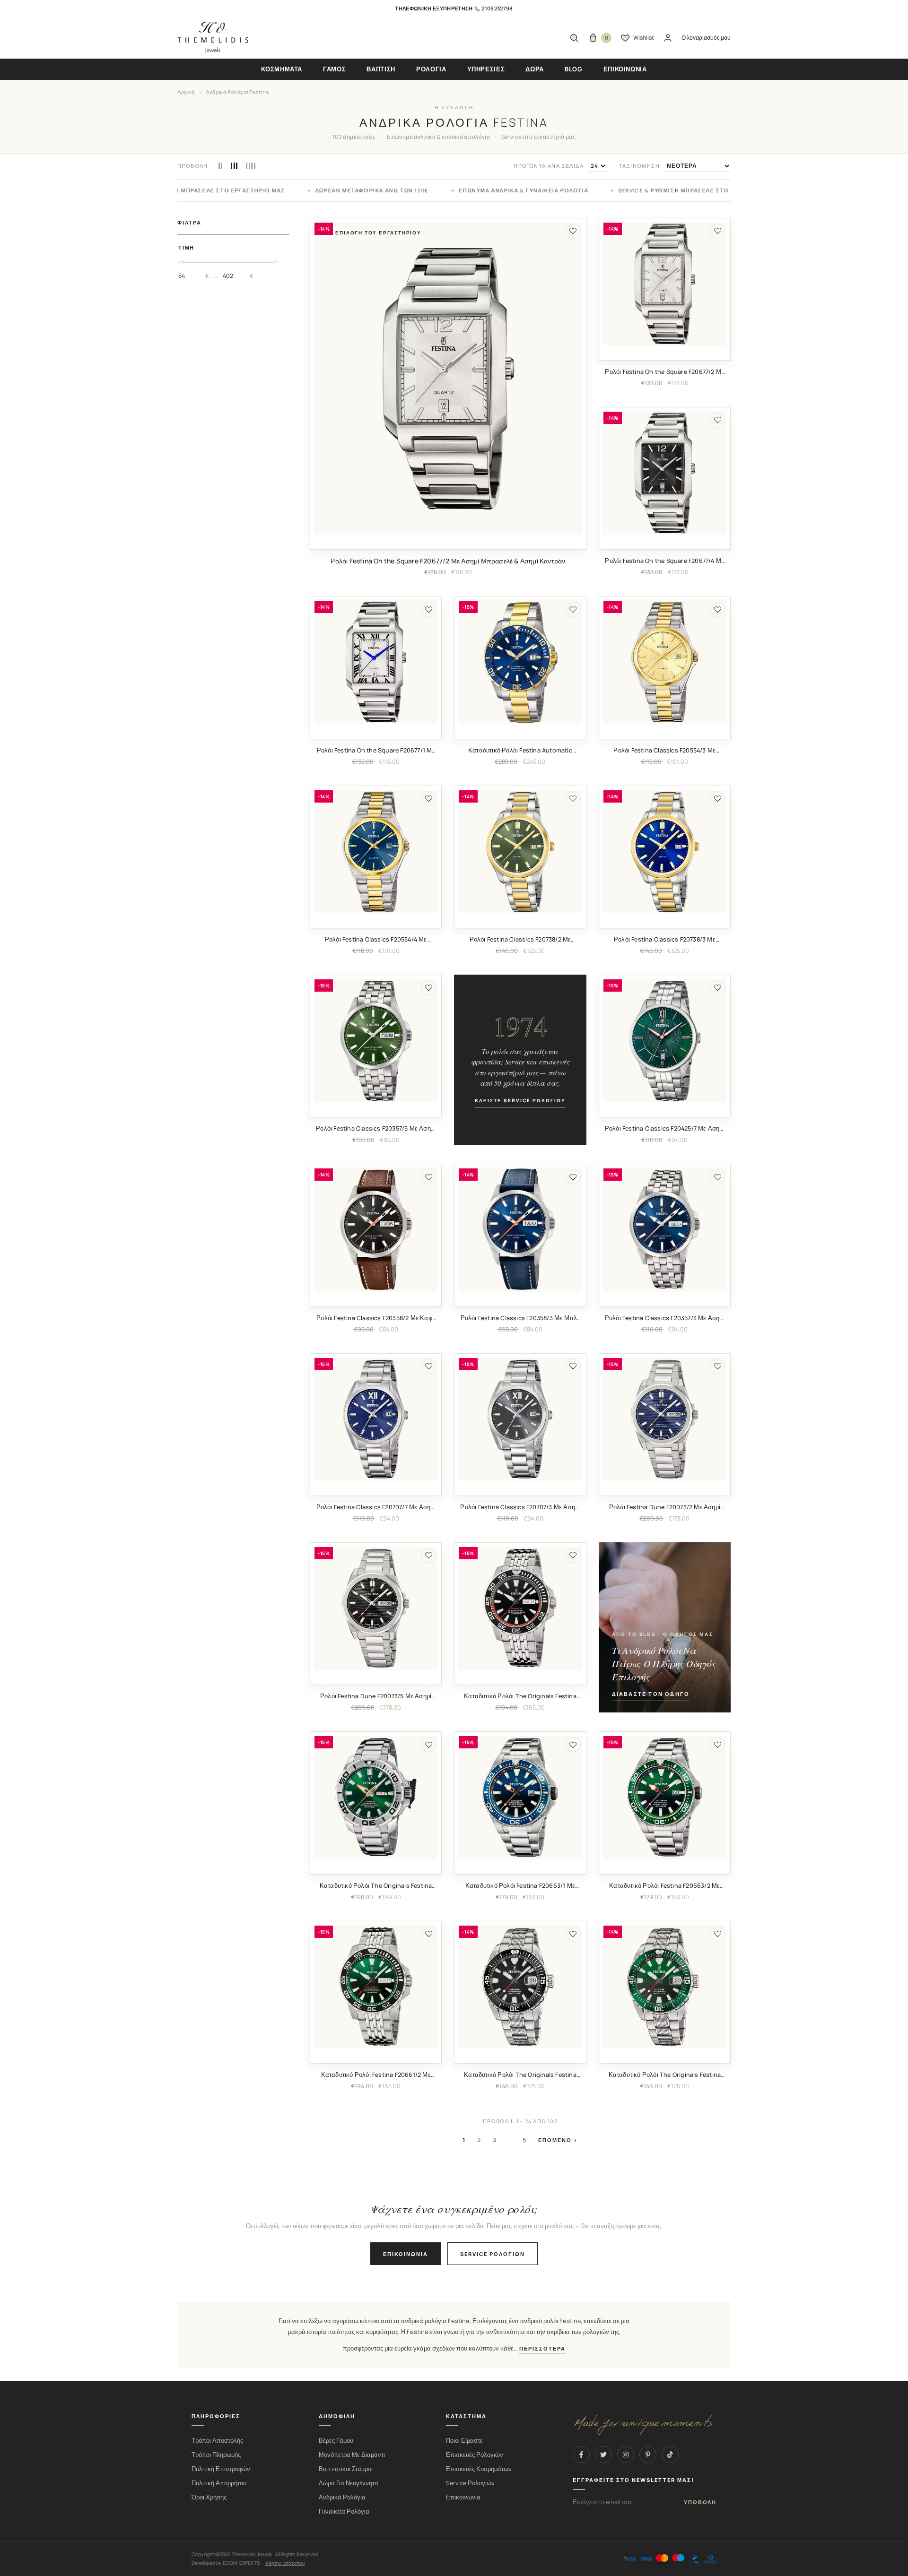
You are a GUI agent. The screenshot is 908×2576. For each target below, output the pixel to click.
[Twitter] (603, 2455)
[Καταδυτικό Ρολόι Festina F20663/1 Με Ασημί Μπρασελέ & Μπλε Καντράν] (520, 1797)
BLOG (574, 69)
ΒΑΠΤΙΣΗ (381, 69)
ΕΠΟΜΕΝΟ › (558, 2140)
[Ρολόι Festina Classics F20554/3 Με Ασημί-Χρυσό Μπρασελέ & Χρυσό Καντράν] (665, 662)
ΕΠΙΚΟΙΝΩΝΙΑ (625, 69)
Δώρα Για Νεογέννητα (349, 2483)
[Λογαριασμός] (668, 38)
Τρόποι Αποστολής (217, 2441)
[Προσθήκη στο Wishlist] (573, 231)
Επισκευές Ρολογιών (475, 2455)
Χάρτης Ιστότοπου (285, 2563)
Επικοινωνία (406, 2254)
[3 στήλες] (234, 166)
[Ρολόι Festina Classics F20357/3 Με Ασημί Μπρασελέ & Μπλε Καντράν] (665, 1230)
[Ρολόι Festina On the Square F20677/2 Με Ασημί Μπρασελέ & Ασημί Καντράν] (448, 379)
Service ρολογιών (493, 2254)
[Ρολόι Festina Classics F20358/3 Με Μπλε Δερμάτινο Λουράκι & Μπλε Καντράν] (520, 1230)
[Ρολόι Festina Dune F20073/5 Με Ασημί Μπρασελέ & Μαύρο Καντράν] (376, 1608)
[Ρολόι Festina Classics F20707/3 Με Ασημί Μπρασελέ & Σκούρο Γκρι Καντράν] (520, 1419)
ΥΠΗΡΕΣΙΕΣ (486, 69)
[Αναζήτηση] (574, 38)
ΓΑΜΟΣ (334, 69)
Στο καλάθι (448, 542)
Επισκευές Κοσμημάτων (479, 2469)
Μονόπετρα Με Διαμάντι (352, 2455)
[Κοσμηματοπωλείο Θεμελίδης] (213, 38)
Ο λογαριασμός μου (706, 38)
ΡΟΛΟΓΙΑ (431, 69)
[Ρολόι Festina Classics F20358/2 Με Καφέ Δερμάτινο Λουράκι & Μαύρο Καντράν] (376, 1230)
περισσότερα (542, 2349)
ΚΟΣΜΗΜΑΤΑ (282, 69)
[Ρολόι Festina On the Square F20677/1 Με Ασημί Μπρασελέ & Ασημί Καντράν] (376, 662)
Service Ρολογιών (470, 2483)
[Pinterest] (648, 2455)
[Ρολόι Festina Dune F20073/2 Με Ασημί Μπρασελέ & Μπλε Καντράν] (665, 1419)
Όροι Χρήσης (209, 2497)
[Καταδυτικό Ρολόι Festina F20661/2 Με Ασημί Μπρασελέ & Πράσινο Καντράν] (376, 1987)
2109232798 (497, 8)
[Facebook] (581, 2455)
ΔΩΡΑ (535, 69)
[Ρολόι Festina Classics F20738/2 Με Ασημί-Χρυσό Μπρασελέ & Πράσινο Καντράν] (520, 851)
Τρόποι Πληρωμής (216, 2455)
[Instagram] (626, 2455)
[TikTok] (670, 2455)
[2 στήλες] (221, 166)
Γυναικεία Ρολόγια (344, 2511)
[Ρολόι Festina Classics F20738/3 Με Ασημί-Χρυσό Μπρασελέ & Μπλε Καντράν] (665, 851)
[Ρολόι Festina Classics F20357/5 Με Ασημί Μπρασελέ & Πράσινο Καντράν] (376, 1041)
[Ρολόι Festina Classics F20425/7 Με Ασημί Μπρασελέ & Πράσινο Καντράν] (665, 1041)
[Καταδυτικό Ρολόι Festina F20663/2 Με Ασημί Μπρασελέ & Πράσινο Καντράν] (665, 1797)
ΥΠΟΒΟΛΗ (700, 2502)
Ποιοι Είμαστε (464, 2441)
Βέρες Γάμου (336, 2441)
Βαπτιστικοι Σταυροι (346, 2469)
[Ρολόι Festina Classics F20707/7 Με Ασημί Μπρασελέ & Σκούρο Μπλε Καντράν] (376, 1419)
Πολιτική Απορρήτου (219, 2483)
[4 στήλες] (251, 166)
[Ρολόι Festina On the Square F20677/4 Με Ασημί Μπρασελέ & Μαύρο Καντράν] (665, 473)
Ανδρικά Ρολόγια (342, 2497)
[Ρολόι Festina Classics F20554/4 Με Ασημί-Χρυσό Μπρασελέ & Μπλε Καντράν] (376, 851)
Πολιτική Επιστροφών (221, 2469)
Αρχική (186, 92)
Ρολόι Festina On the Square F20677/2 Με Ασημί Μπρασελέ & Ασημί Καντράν (448, 561)
